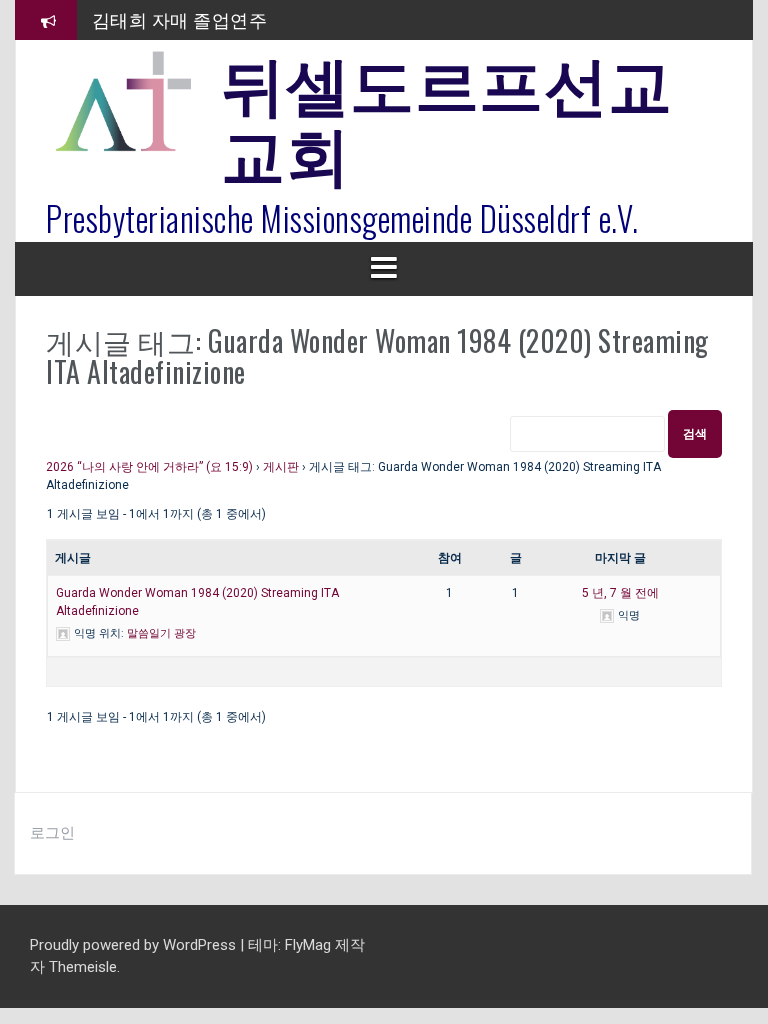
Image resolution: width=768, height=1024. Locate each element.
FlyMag (308, 945)
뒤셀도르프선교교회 (447, 115)
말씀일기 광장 (161, 633)
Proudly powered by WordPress (135, 945)
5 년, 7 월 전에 (620, 593)
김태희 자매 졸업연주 (180, 19)
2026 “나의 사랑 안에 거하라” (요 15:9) (149, 467)
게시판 (281, 467)
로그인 (52, 833)
